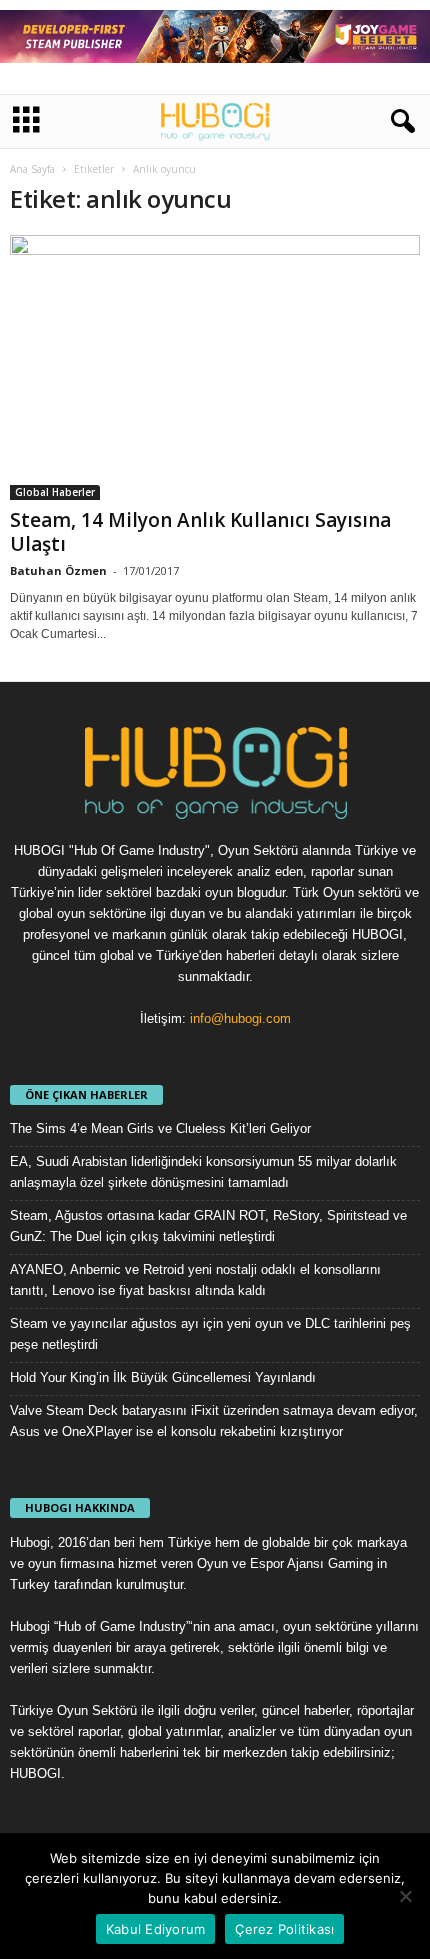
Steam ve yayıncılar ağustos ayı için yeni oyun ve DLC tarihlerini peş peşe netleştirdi (210, 1334)
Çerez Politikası (284, 1929)
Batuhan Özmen (58, 570)
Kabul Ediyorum (156, 1929)
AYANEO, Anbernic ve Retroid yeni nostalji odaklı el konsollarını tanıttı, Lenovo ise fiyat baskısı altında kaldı (195, 1280)
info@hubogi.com (240, 1018)
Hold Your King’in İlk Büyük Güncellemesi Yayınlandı (163, 1377)
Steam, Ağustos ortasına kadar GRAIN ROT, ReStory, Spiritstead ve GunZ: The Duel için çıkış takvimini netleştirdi (208, 1226)
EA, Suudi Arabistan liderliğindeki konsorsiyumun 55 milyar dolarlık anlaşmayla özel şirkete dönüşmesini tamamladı (203, 1172)
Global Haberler (55, 492)
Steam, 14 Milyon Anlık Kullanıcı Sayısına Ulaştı (200, 532)
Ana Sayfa (32, 169)
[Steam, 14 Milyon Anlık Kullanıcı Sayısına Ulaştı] (215, 367)
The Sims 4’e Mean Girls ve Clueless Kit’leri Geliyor (160, 1128)
